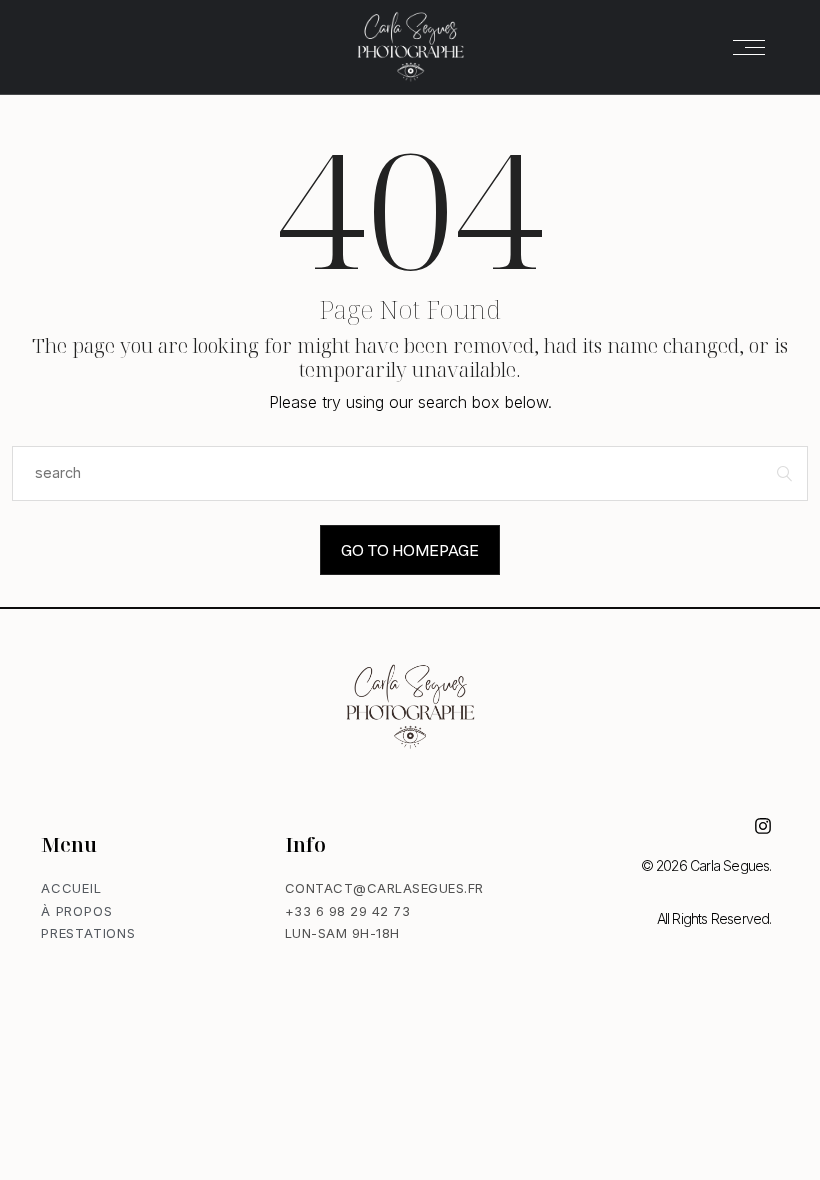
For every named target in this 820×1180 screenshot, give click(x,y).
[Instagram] (763, 826)
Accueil (71, 888)
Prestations (88, 933)
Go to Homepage (410, 550)
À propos (76, 911)
